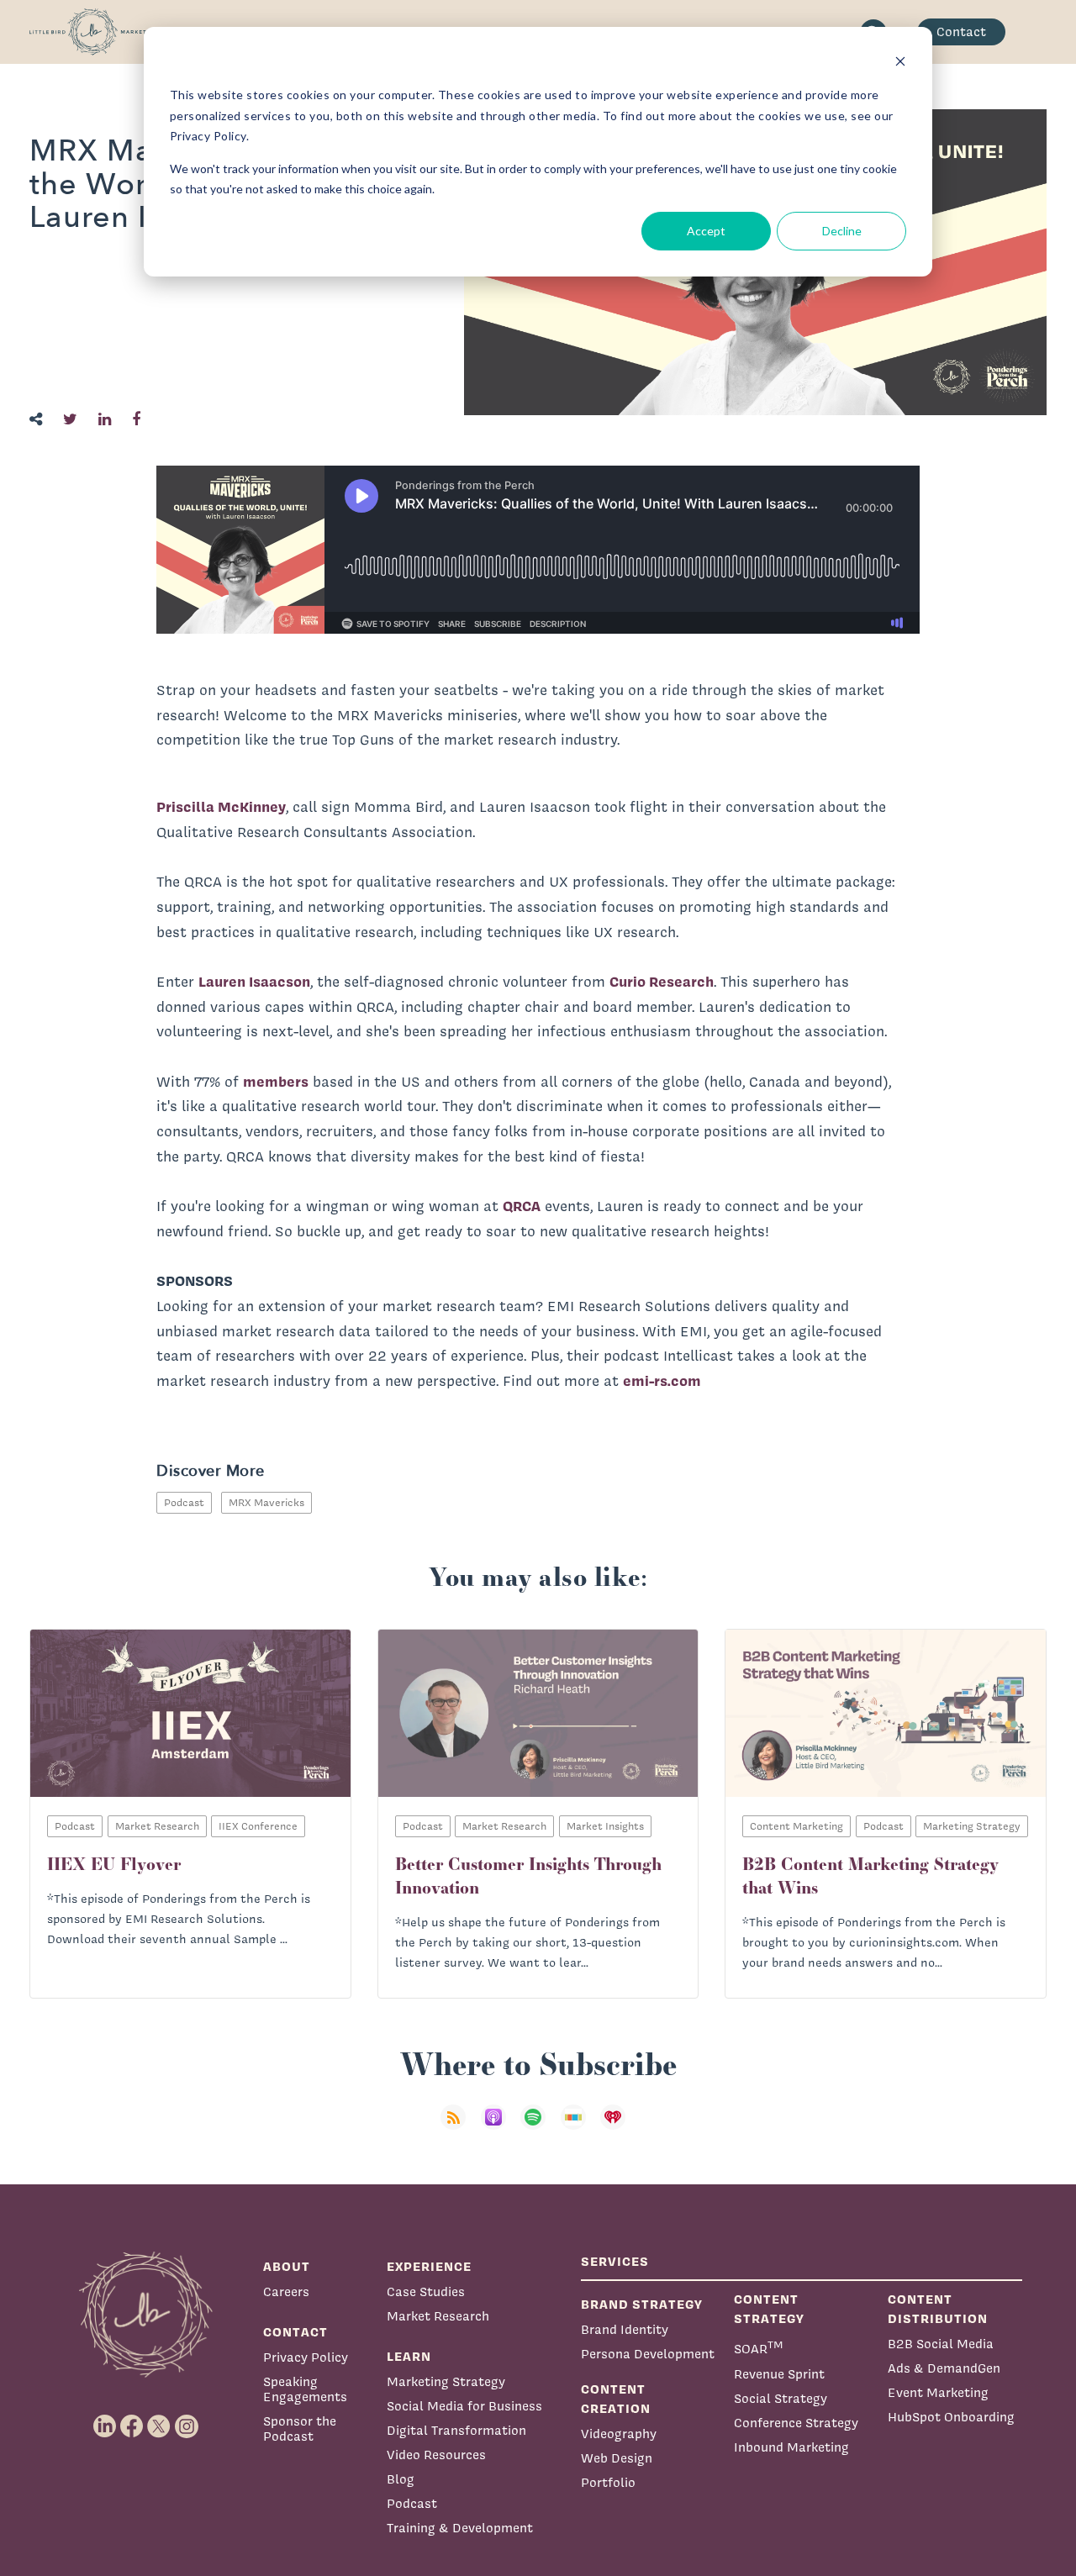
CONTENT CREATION (616, 2399)
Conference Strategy (796, 2423)
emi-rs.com (662, 1380)
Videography (619, 2434)
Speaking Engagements (305, 2389)
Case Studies (426, 2292)
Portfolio (608, 2482)
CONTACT (295, 2332)
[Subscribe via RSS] (458, 2128)
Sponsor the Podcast (300, 2428)
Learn (409, 2356)
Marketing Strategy (446, 2381)
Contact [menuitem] (961, 32)
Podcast (184, 1502)
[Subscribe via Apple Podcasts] (498, 2128)
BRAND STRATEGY (642, 2304)
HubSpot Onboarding (951, 2417)
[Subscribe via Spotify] (538, 2128)
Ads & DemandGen (944, 2368)
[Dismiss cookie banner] (900, 63)
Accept (706, 231)
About (287, 2266)
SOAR (759, 2347)
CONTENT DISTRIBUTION (938, 2309)
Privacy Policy (306, 2357)
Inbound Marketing (791, 2447)
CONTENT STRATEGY (769, 2309)
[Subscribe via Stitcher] (578, 2128)
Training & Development (460, 2528)
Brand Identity (625, 2329)
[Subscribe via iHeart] (618, 2128)
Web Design (617, 2458)
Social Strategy (781, 2398)
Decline (842, 231)
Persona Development (648, 2354)
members (276, 1081)
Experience (429, 2266)
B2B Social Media (941, 2344)
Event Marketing (938, 2392)
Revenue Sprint (779, 2374)
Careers (286, 2292)
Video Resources (436, 2455)
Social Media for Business (464, 2406)
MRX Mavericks (266, 1502)
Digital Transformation (456, 2430)
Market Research (438, 2316)
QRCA (522, 1206)
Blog (401, 2479)
